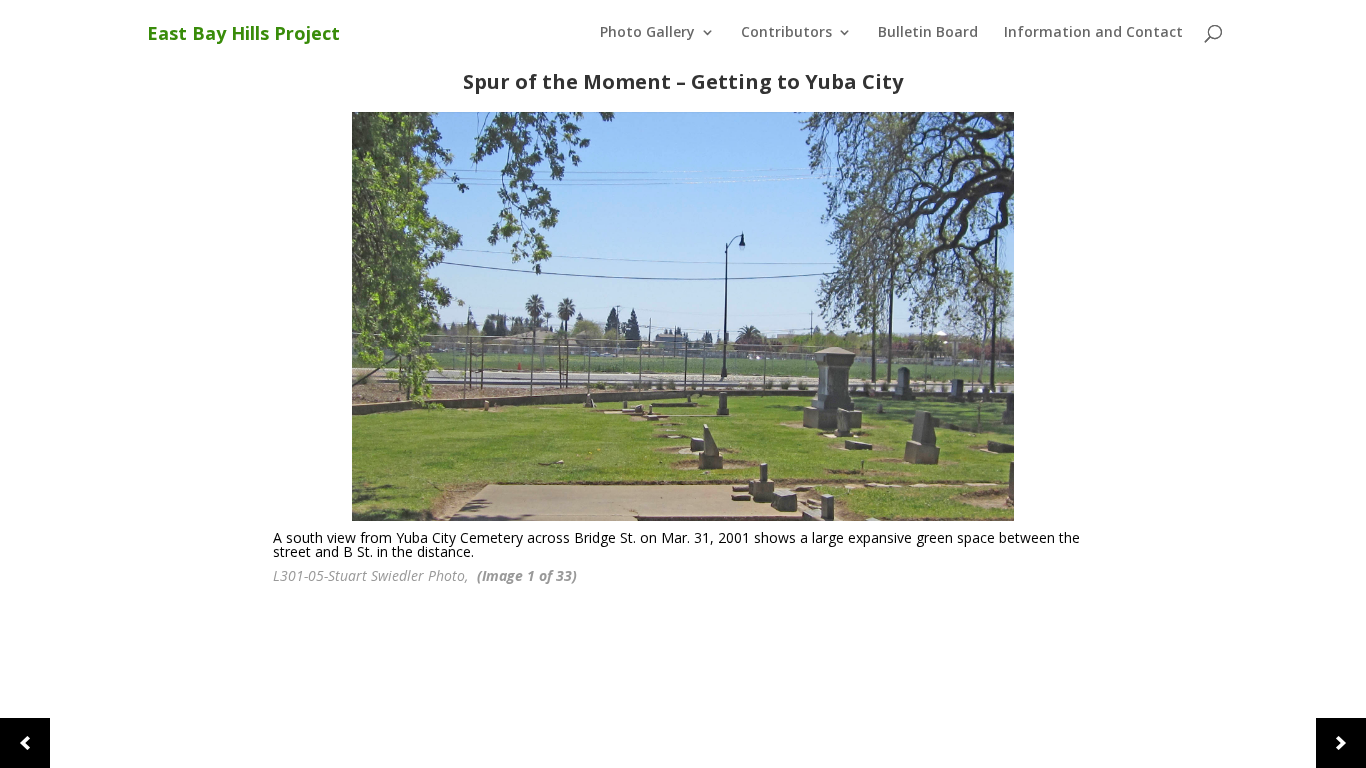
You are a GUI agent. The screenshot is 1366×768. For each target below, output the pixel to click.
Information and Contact (1093, 33)
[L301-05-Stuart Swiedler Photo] (683, 316)
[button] (25, 743)
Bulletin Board (928, 33)
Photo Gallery (647, 33)
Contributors (786, 33)
